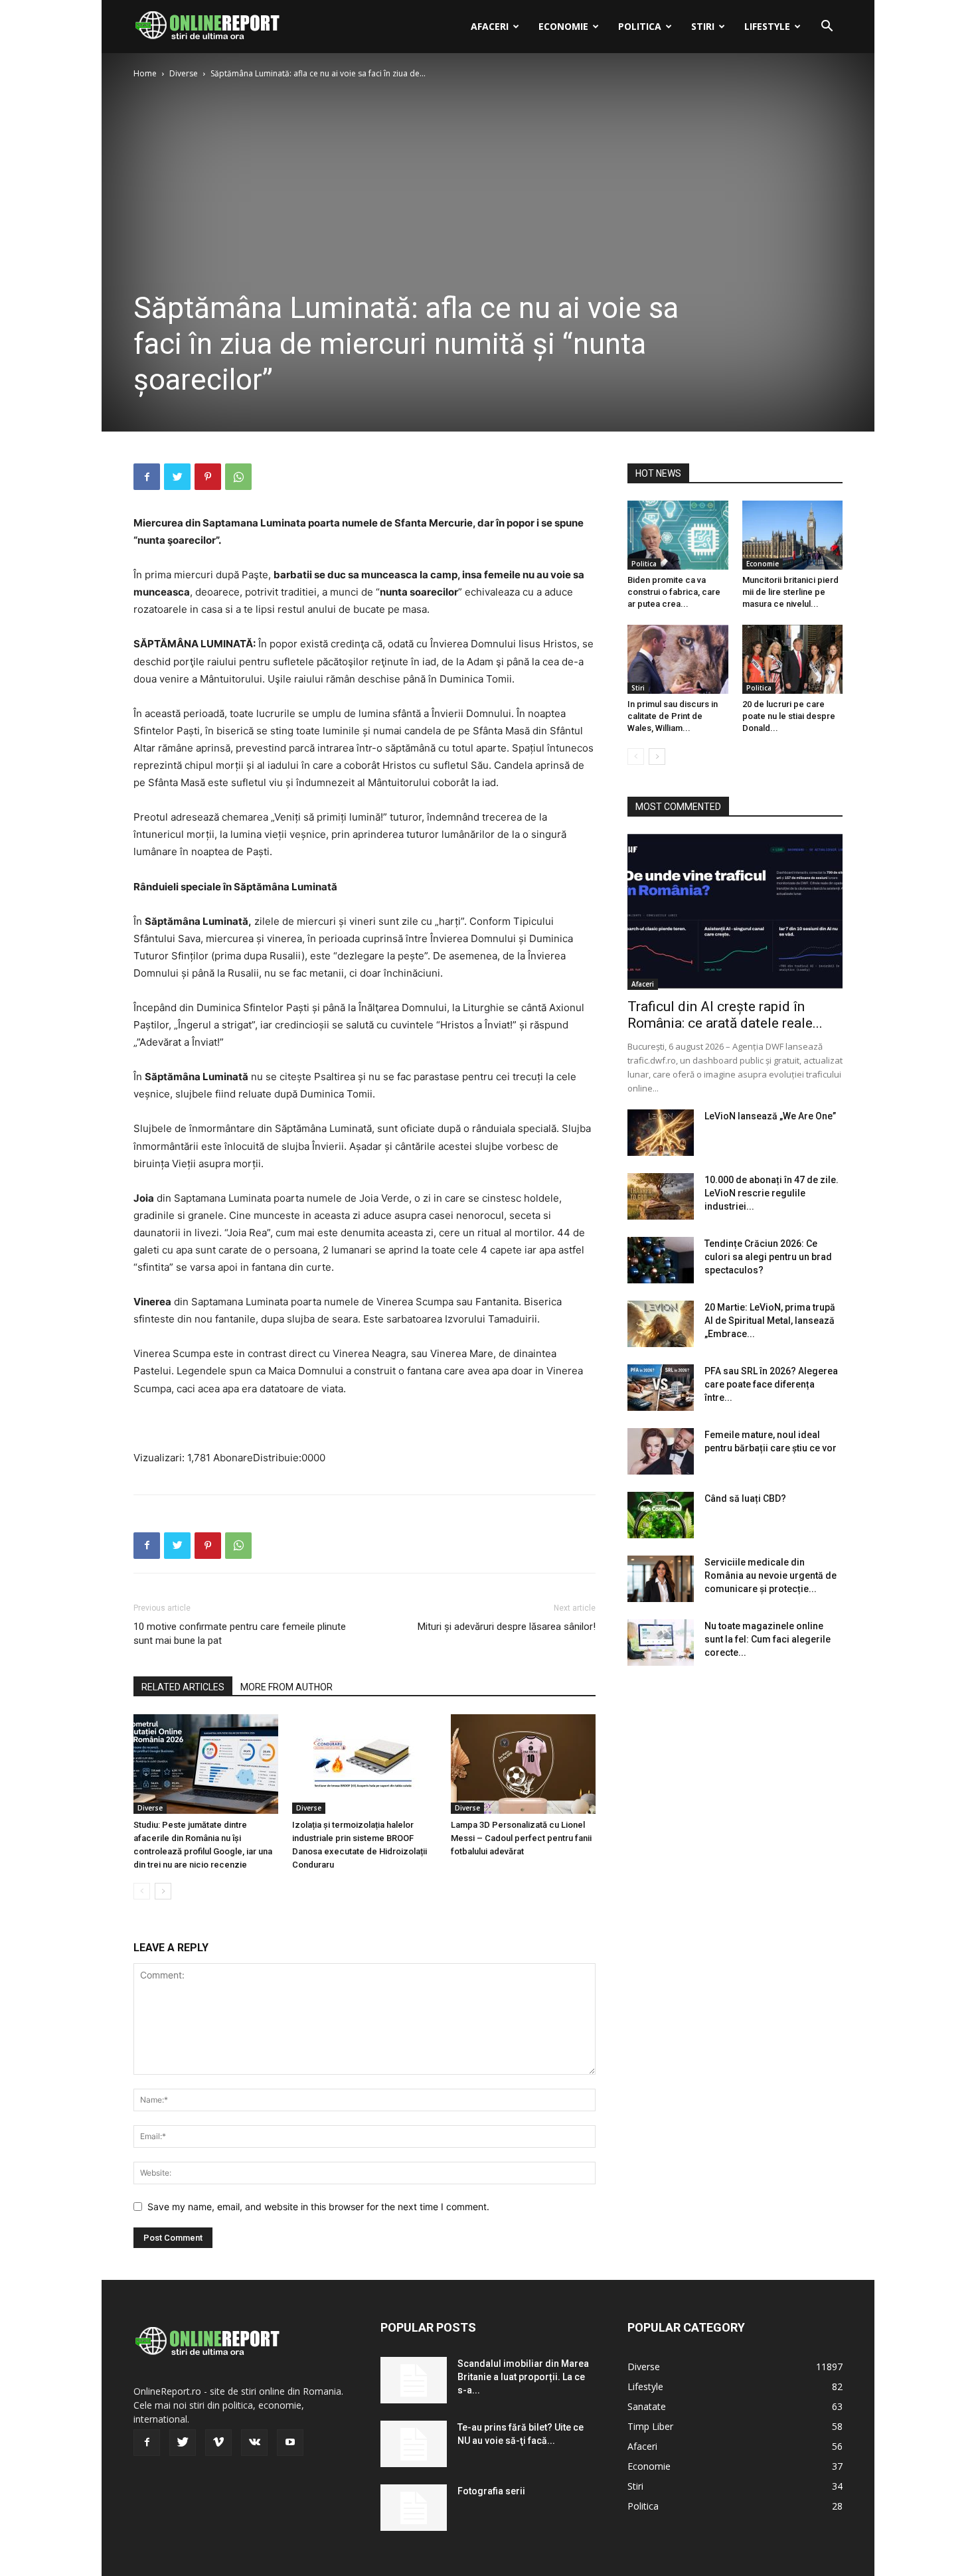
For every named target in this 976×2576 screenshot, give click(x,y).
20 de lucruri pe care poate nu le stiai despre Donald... (789, 716)
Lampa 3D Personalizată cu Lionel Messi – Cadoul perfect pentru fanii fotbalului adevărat (521, 1838)
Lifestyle (767, 26)
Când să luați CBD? (745, 1498)
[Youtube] (290, 2443)
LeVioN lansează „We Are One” (770, 1116)
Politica (640, 26)
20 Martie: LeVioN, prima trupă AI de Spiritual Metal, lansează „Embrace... (770, 1321)
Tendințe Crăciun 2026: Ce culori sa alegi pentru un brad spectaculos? (768, 1257)
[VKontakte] (254, 2443)
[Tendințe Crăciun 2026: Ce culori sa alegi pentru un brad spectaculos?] (661, 1260)
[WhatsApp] (238, 477)
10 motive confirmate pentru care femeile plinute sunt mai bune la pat (240, 1634)
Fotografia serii (491, 2491)
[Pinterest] (208, 477)
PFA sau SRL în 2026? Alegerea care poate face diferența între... (771, 1384)
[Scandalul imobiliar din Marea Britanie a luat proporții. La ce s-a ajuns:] (414, 2380)
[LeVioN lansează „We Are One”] (661, 1133)
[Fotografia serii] (414, 2508)
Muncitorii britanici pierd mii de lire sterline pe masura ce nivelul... (790, 592)
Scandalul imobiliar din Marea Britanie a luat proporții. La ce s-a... (523, 2377)
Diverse (184, 73)
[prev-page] (142, 1891)
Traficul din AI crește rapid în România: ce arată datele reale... (725, 1015)
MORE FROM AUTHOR (286, 1687)
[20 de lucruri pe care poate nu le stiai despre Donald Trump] (793, 659)
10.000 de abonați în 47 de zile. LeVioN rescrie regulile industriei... (772, 1193)
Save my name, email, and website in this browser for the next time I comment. (318, 2207)
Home (145, 73)
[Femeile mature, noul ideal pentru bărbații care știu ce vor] (661, 1451)
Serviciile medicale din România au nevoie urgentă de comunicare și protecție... (771, 1575)
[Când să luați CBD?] (661, 1515)
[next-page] (163, 1891)
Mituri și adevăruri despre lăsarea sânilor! (507, 1627)
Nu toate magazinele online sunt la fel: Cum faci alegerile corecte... (768, 1639)
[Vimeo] (218, 2443)
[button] (827, 28)
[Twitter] (177, 477)
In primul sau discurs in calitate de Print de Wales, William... (673, 716)
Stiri (703, 26)
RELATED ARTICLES (183, 1687)
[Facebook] (147, 477)
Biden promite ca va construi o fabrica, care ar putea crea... (674, 592)
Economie (563, 26)
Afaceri (490, 26)
